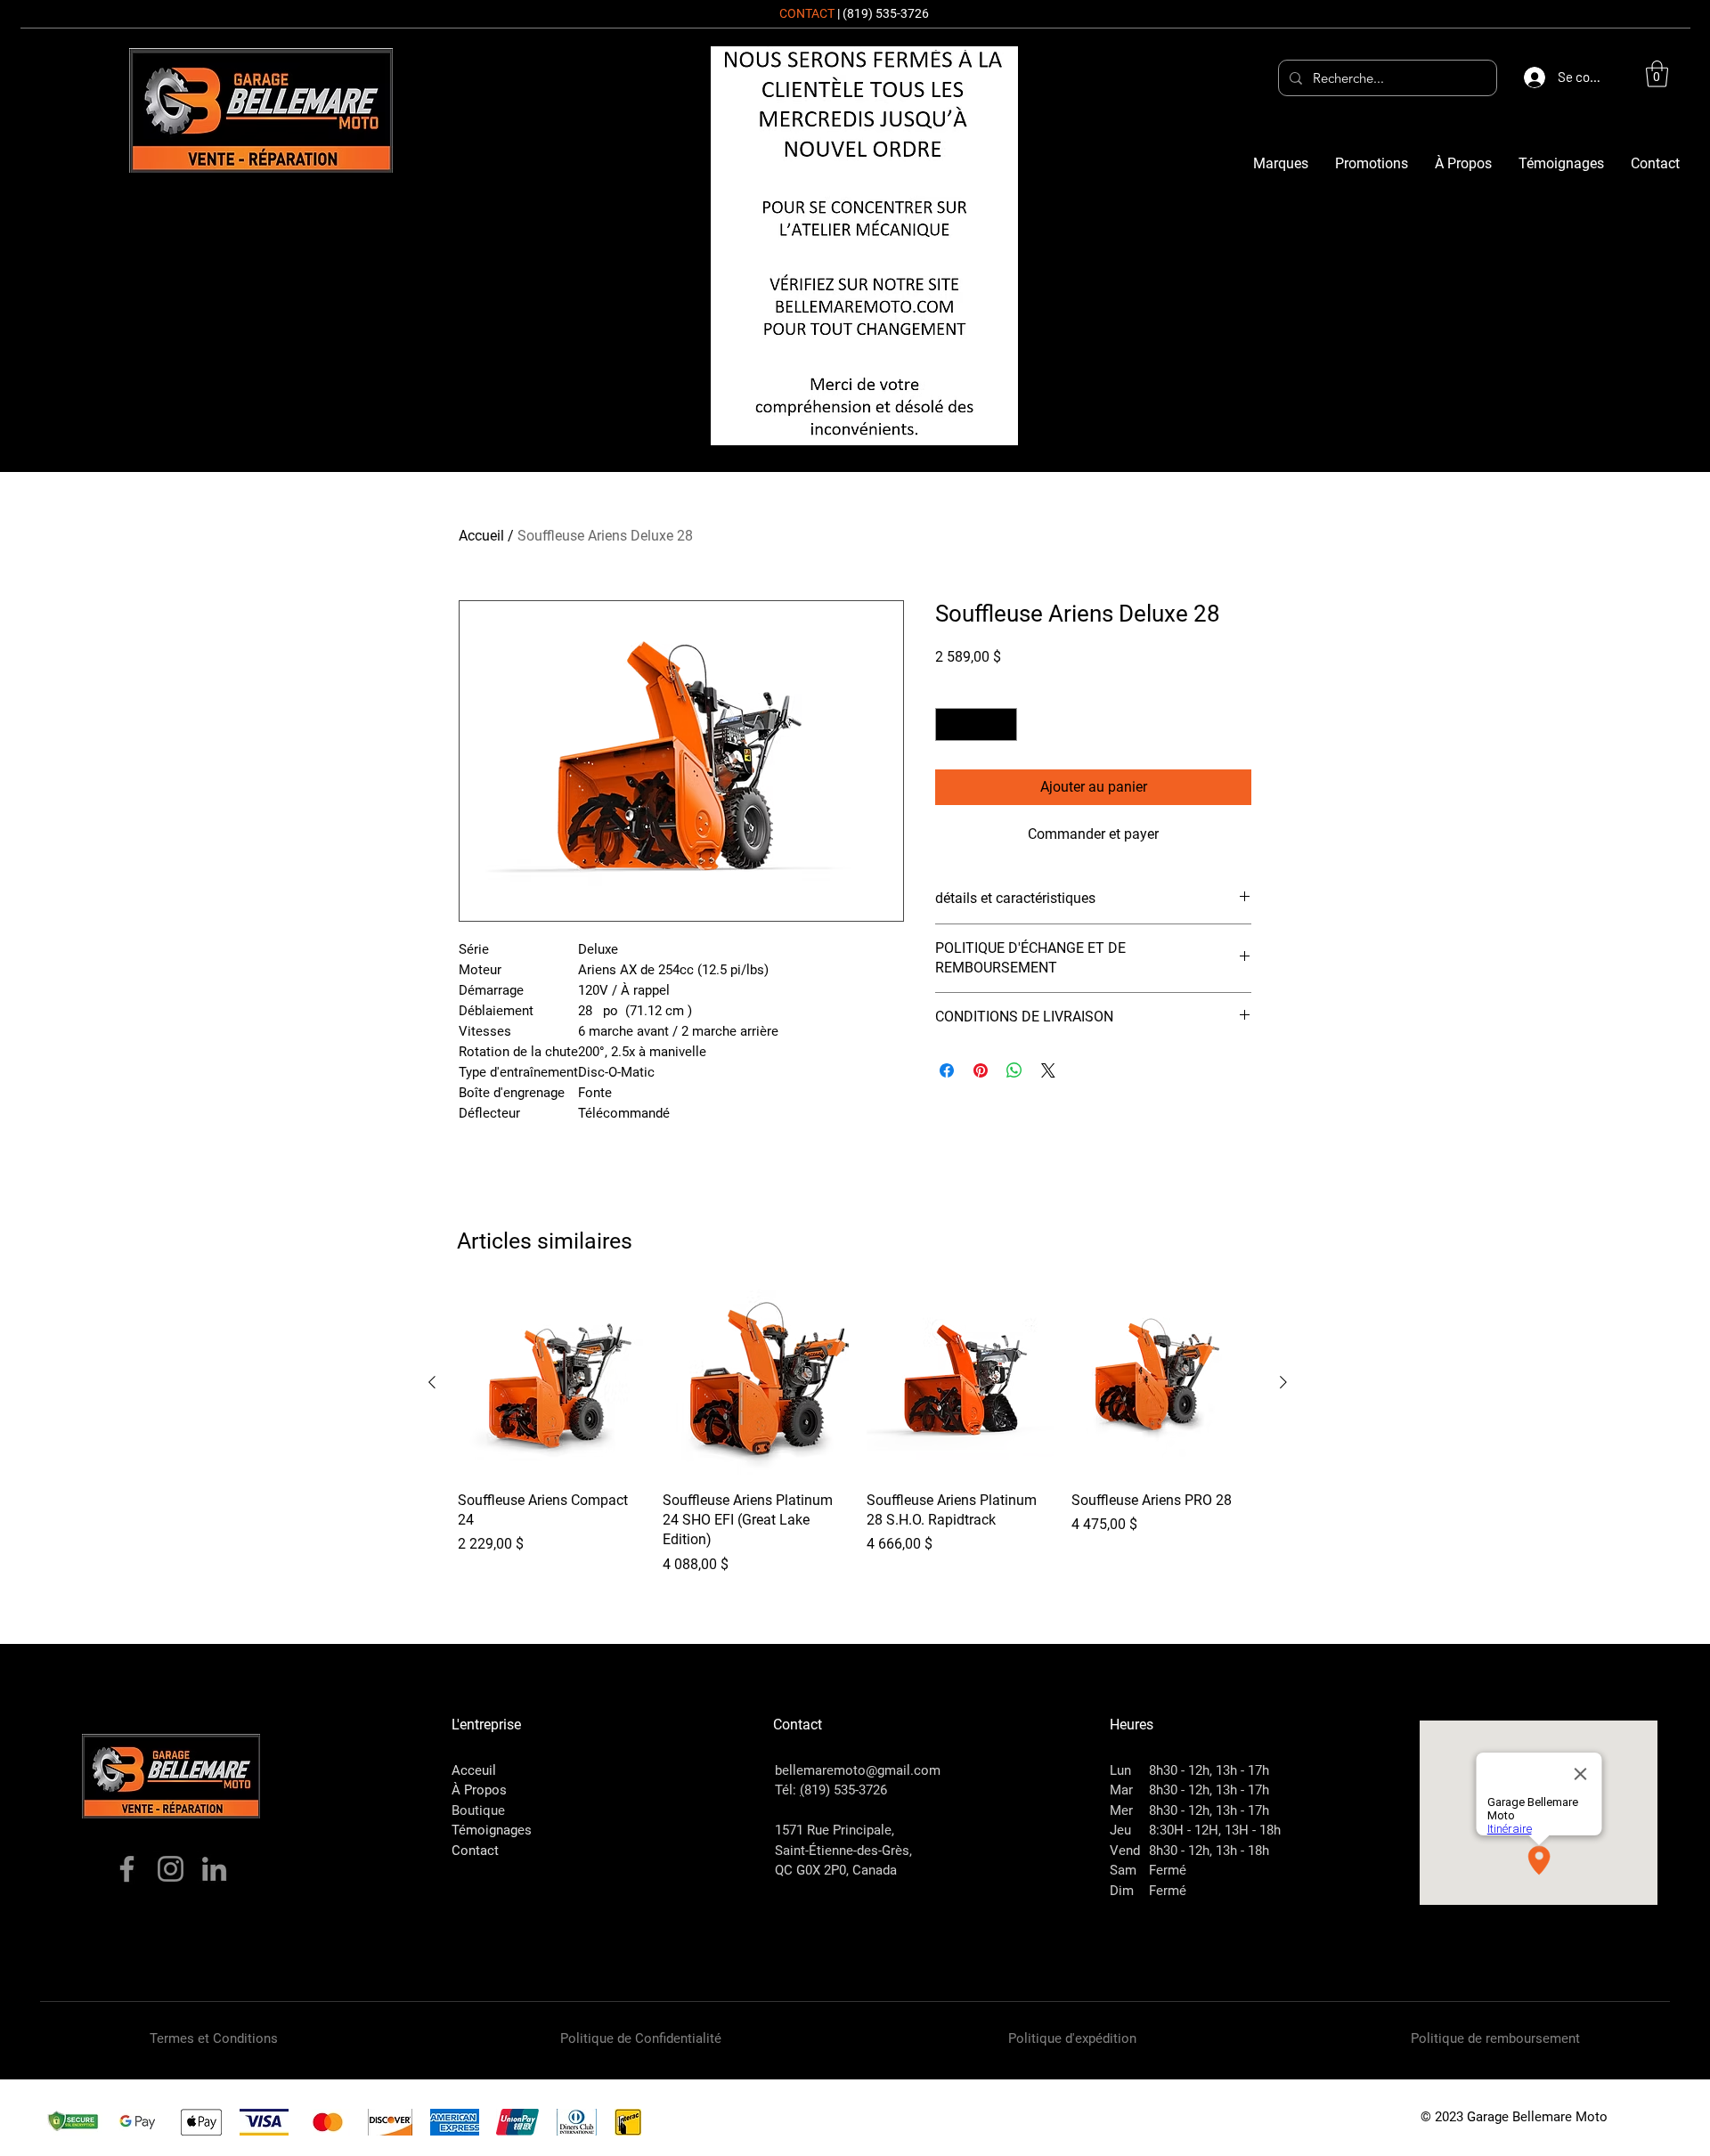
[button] (1657, 74)
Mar (1121, 1790)
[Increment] (1003, 724)
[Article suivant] (1283, 1382)
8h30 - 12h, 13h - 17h (1209, 1770)
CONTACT (807, 13)
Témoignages (492, 1830)
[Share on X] (1048, 1070)
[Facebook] (127, 1869)
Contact (475, 1851)
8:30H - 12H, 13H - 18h (1215, 1830)
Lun (1120, 1770)
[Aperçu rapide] (551, 1383)
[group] (858, 1432)
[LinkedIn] (214, 1869)
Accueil (481, 536)
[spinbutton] (976, 724)
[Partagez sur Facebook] (947, 1070)
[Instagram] (171, 1869)
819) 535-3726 (846, 1790)
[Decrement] (949, 724)
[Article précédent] (432, 1382)
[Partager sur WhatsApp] (1014, 1070)
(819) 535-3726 (886, 13)
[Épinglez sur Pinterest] (981, 1070)
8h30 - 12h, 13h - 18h (1209, 1851)
